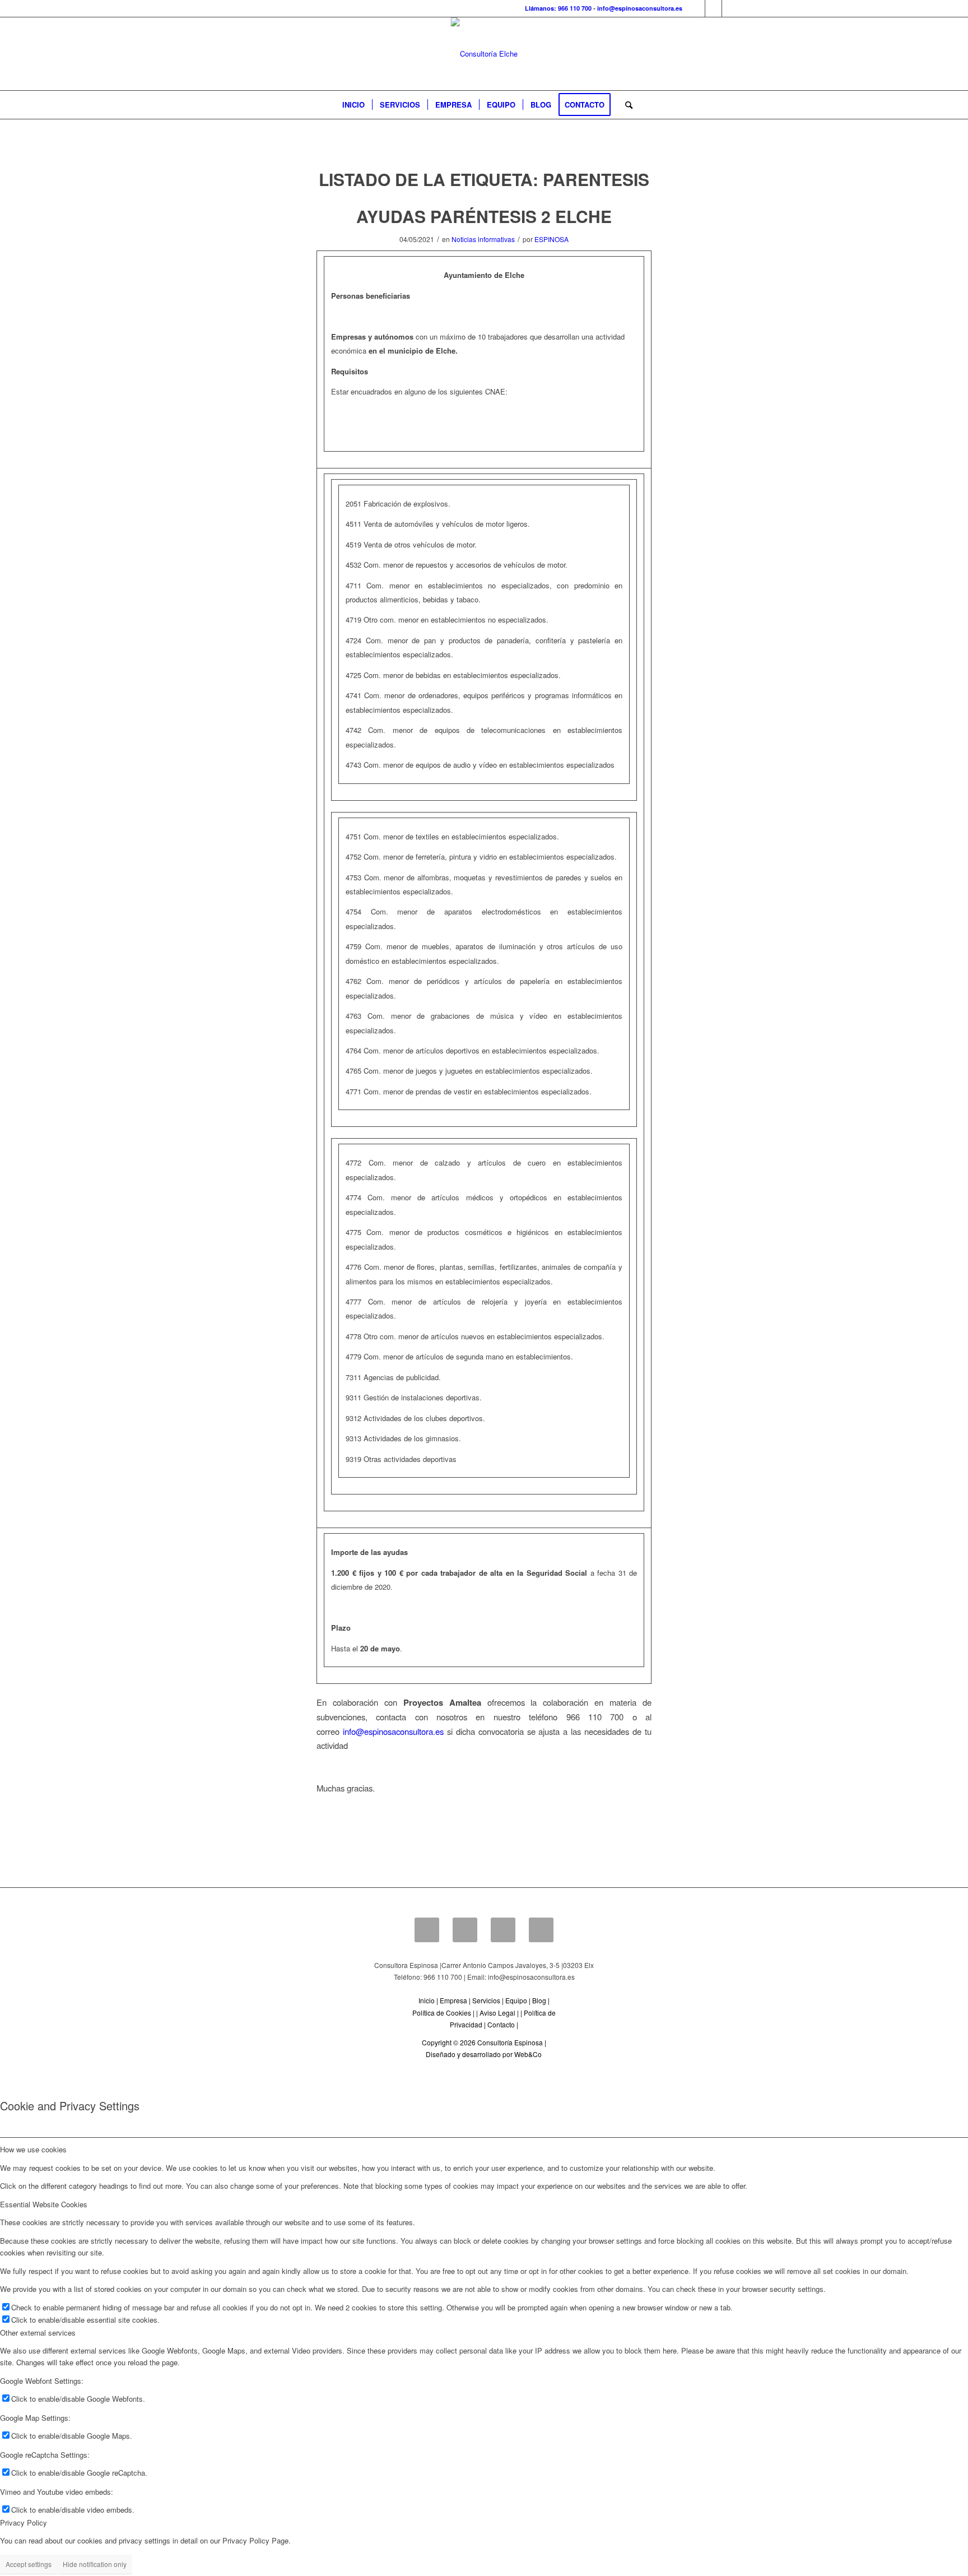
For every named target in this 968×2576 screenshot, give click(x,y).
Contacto (501, 2024)
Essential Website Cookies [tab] (44, 2204)
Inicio (427, 2000)
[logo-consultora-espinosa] (484, 54)
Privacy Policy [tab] (24, 2522)
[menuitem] (353, 105)
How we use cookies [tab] (33, 2149)
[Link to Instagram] (730, 8)
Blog (539, 2000)
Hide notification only (95, 2564)
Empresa (453, 2000)
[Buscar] (625, 105)
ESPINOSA (552, 239)
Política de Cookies (442, 2013)
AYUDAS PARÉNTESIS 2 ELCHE (484, 216)
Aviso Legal (497, 2013)
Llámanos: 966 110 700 (558, 8)
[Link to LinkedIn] (713, 8)
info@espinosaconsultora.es (640, 8)
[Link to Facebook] (697, 8)
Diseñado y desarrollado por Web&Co (484, 2054)
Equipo (516, 2000)
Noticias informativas (483, 239)
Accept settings (29, 2564)
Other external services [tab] (38, 2333)
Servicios (486, 2000)
